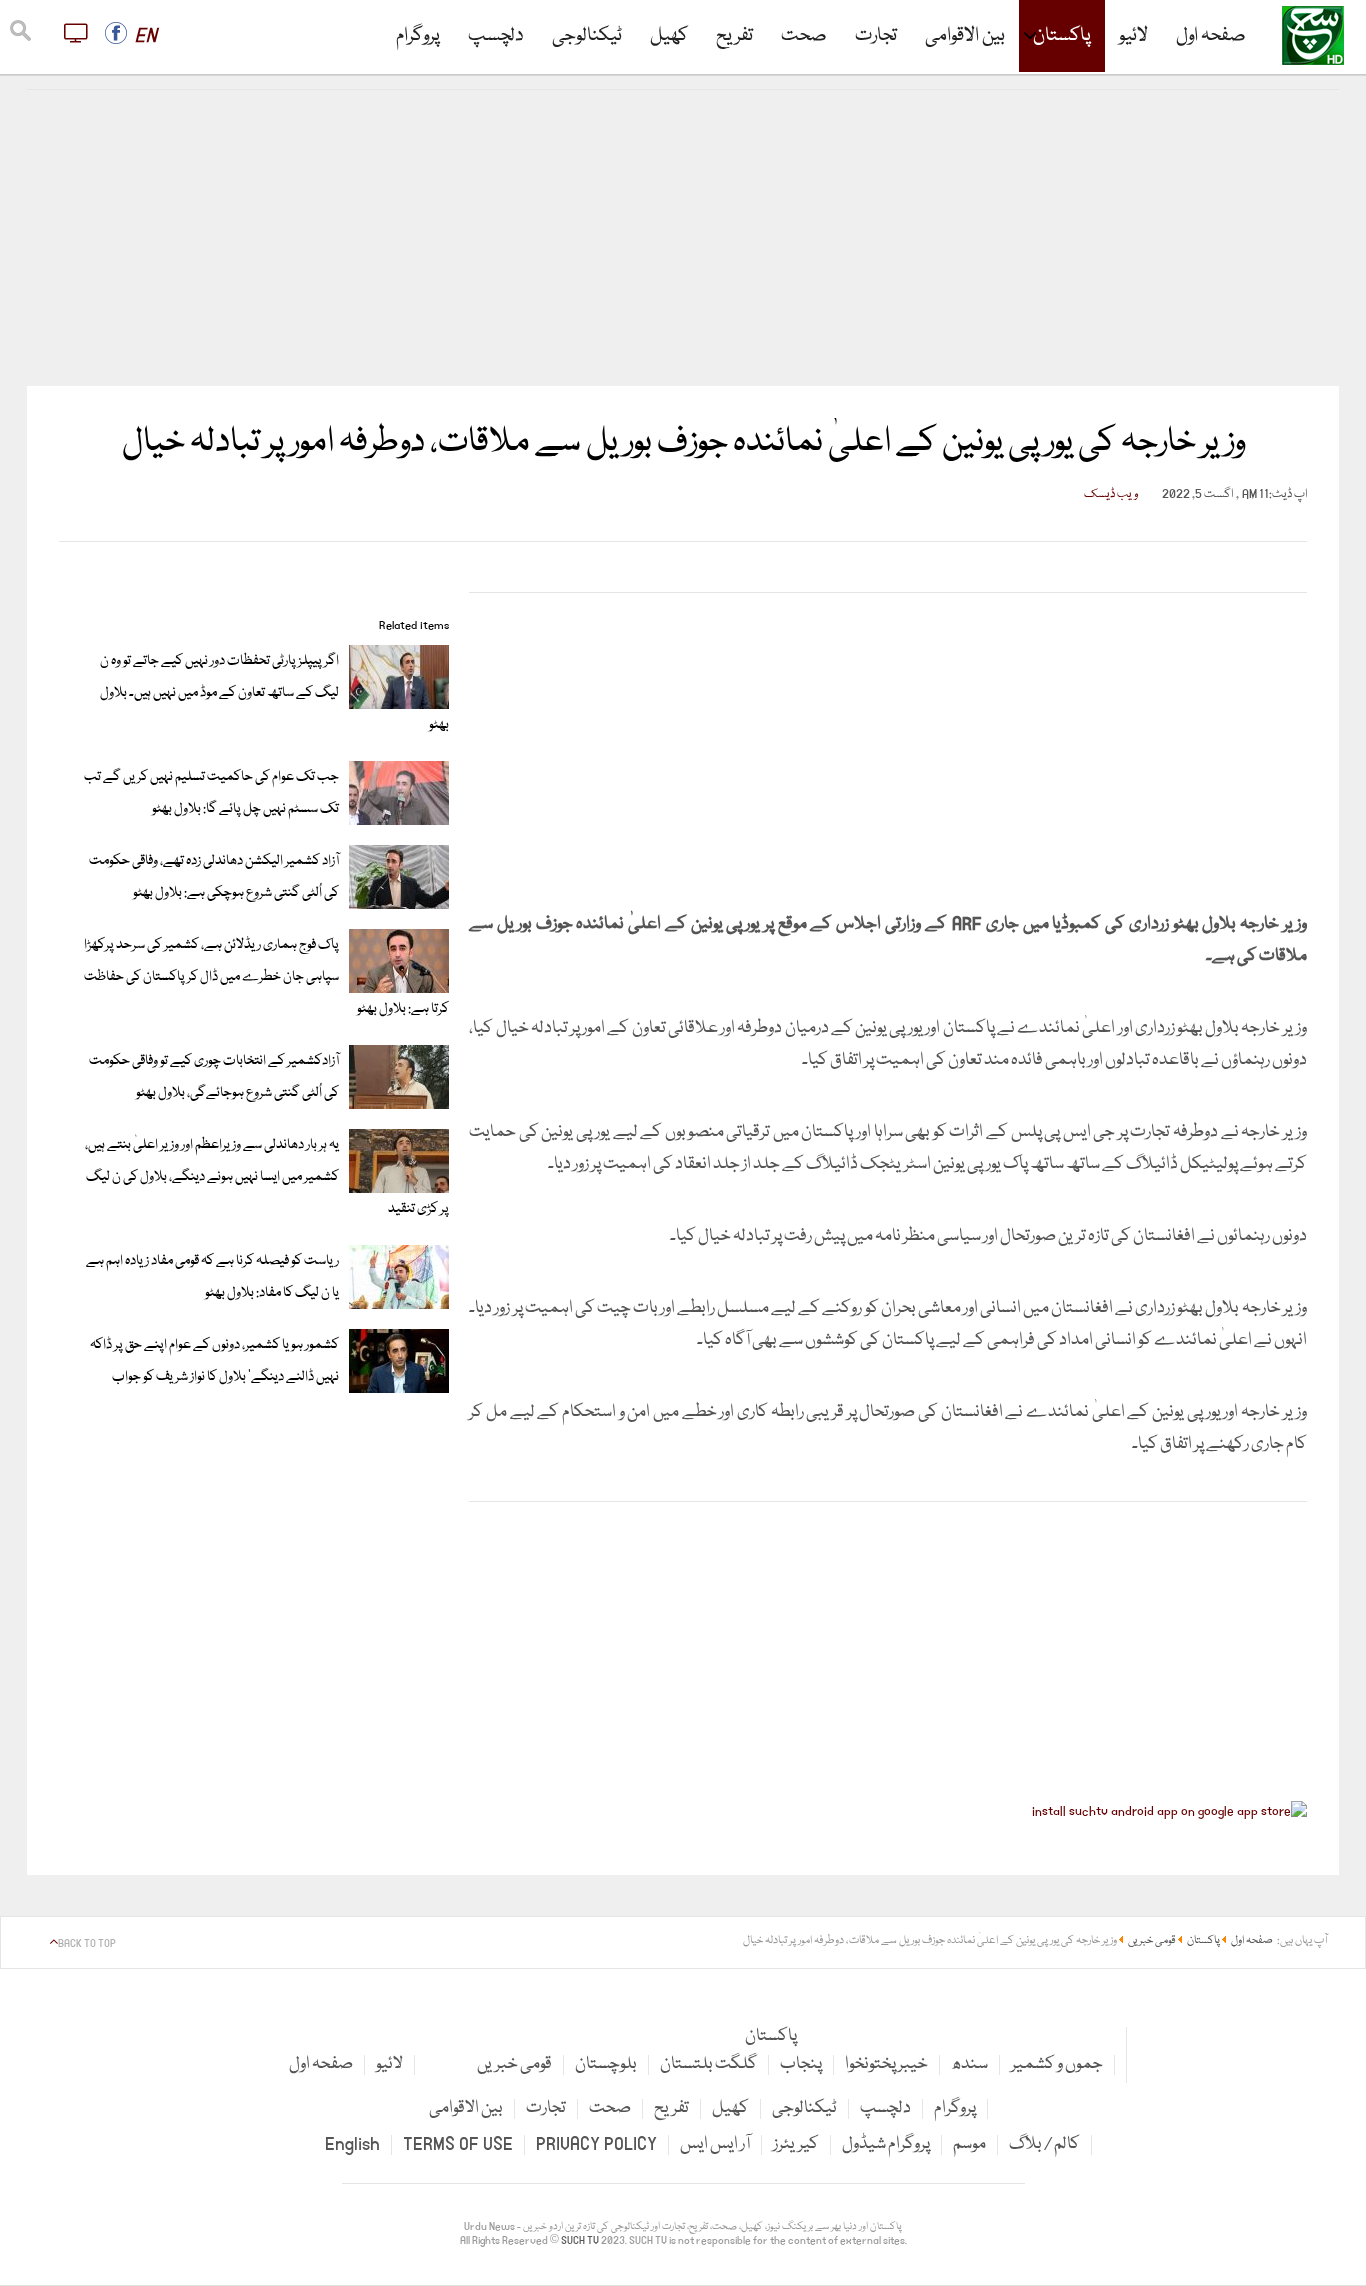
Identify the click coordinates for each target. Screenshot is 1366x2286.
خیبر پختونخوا (886, 2064)
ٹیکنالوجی (587, 36)
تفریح (734, 36)
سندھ (969, 2064)
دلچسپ (496, 36)
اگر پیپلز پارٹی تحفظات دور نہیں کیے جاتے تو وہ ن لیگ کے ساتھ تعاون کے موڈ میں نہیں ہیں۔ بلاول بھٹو (274, 693)
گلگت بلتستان (708, 2064)
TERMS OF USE (458, 2144)
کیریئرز (796, 2144)
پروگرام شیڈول (886, 2144)
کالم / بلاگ (1044, 2144)
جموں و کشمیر (1057, 2064)
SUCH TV (581, 2241)
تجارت (876, 36)
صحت (804, 36)
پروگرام (418, 36)
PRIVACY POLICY (596, 2144)
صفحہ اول (1211, 36)
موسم (969, 2144)
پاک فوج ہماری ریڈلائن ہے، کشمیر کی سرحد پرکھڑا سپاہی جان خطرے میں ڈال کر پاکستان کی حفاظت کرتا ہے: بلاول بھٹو (266, 977)
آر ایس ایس (715, 2144)
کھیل (669, 36)
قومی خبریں (514, 2064)
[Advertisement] (683, 238)
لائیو (1133, 36)
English (352, 2144)
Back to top (87, 1944)
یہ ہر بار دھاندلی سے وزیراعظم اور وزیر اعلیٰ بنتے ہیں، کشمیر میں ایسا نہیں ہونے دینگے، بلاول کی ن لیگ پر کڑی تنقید (267, 1177)
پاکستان (1062, 36)
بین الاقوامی (965, 36)
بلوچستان (606, 2064)
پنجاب (801, 2064)
